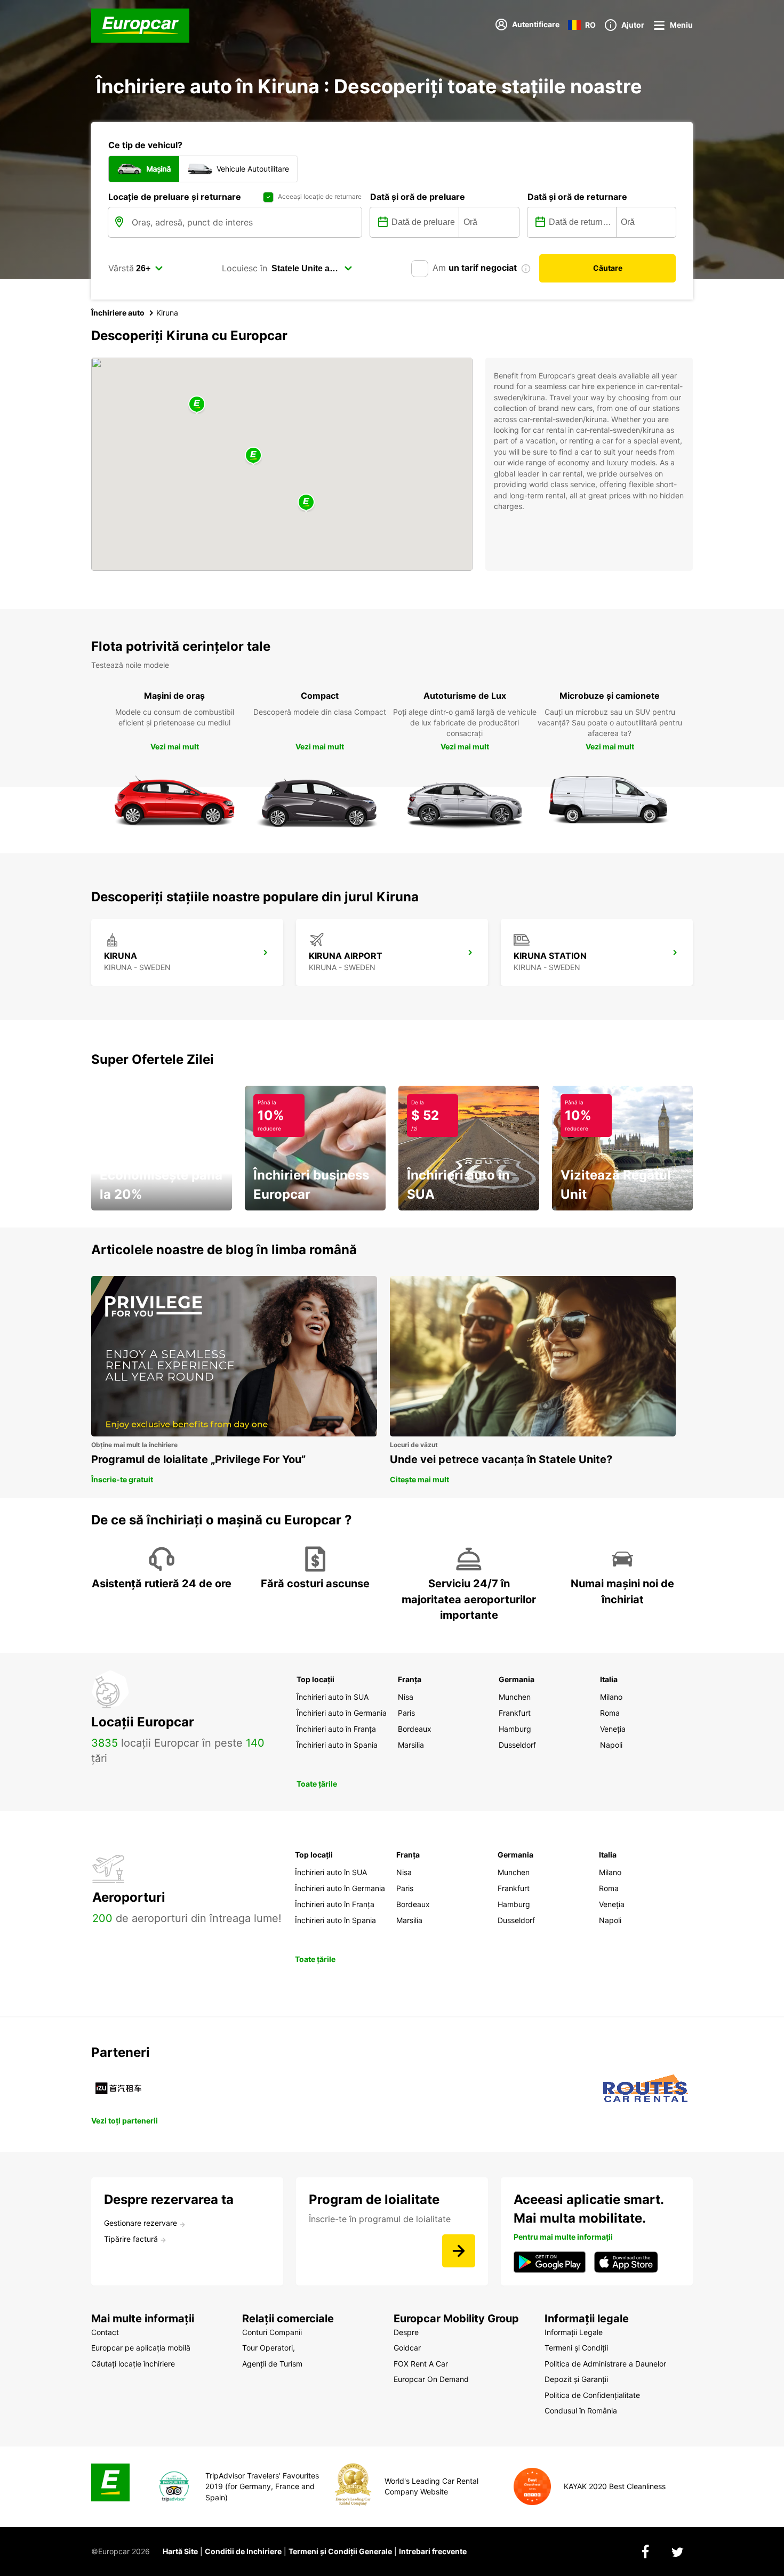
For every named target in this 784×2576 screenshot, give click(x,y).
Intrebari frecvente (433, 2551)
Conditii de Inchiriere (243, 2551)
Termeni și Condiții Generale (340, 2551)
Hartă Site (180, 2551)
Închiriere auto (118, 313)
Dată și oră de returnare (577, 197)
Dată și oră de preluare (418, 197)
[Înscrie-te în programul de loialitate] (459, 2251)
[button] (253, 456)
